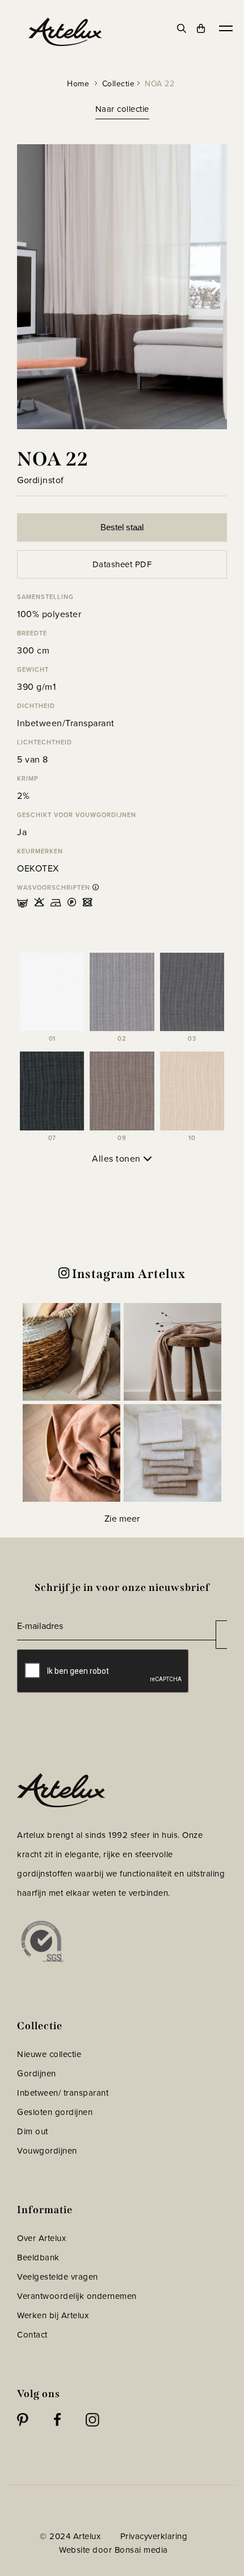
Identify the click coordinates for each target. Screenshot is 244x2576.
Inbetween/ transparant (63, 2093)
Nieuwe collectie (49, 2054)
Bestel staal (122, 527)
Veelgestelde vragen (58, 2276)
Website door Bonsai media (113, 2550)
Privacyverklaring (154, 2536)
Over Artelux (41, 2238)
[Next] (214, 287)
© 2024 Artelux (70, 2536)
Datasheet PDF (122, 564)
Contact (32, 2334)
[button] (71, 1352)
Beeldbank (38, 2257)
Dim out (33, 2131)
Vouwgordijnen (47, 2150)
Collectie (119, 83)
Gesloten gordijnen (55, 2112)
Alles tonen (117, 1158)
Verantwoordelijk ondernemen (77, 2296)
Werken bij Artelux (53, 2315)
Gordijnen (37, 2073)
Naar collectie (122, 109)
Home (78, 83)
